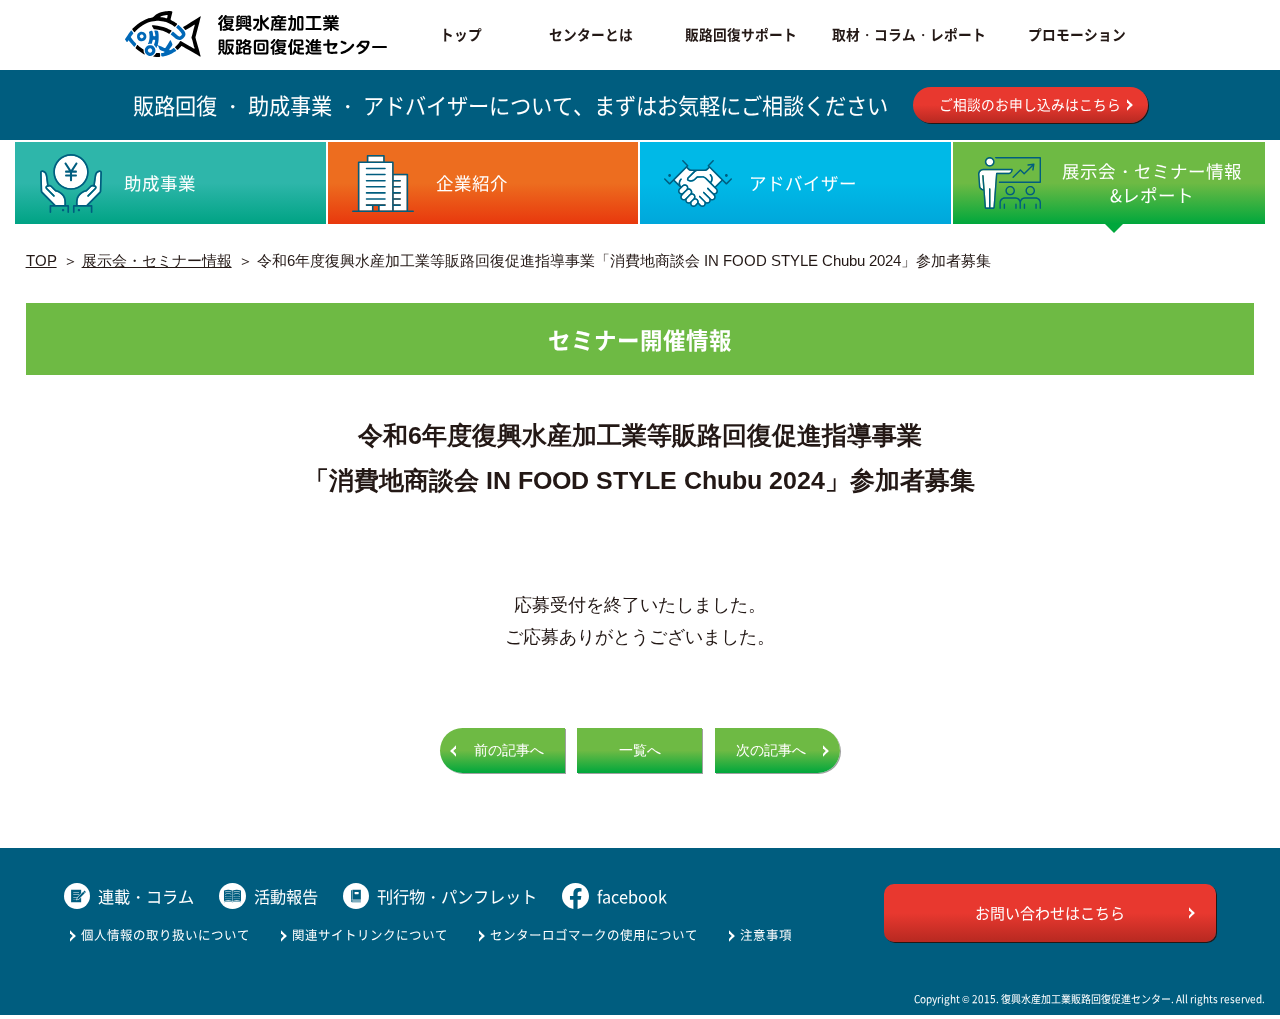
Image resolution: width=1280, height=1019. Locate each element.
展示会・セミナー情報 (157, 260)
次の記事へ (771, 750)
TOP (41, 260)
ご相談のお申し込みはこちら (1030, 104)
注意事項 (766, 934)
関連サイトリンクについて (370, 934)
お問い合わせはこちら (1050, 912)
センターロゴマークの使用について (594, 934)
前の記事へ (509, 750)
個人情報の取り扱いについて (165, 934)
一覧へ (640, 750)
